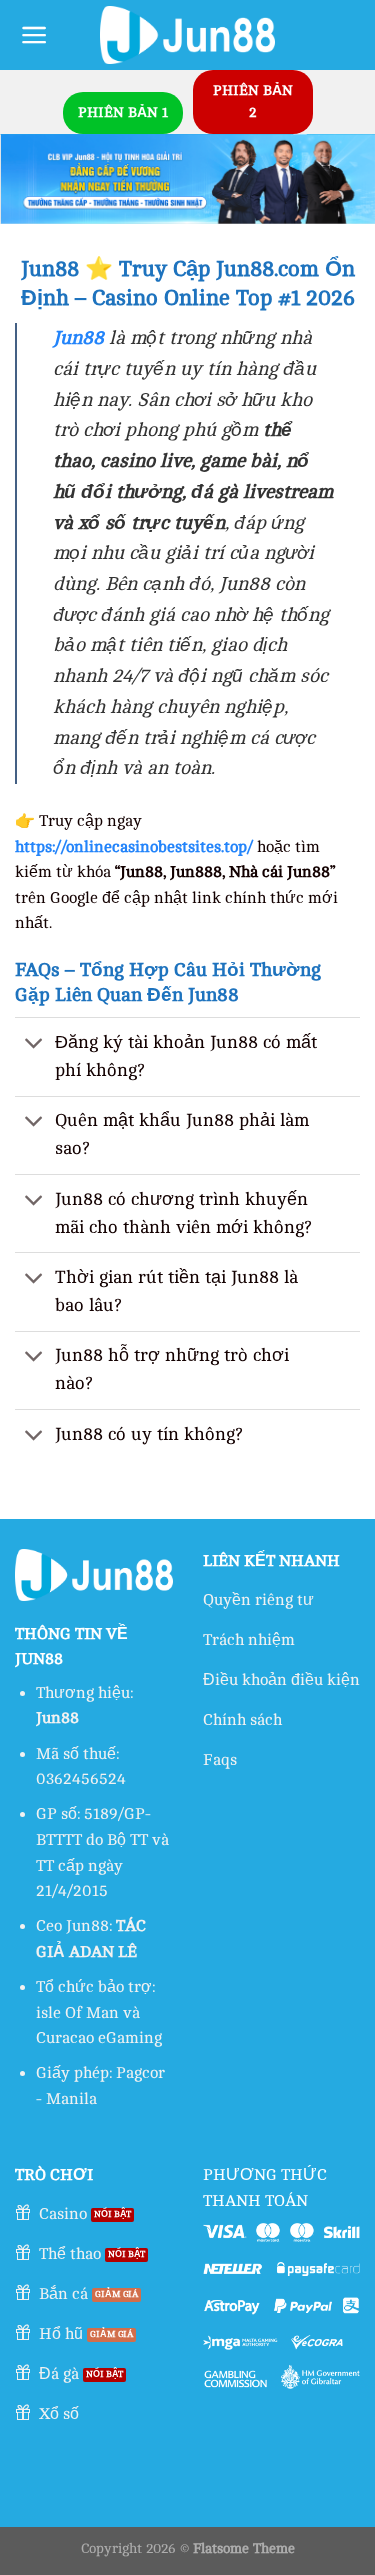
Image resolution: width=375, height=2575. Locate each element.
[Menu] (34, 35)
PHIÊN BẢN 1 (123, 112)
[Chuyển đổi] (34, 1044)
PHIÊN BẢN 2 (253, 101)
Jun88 (78, 338)
